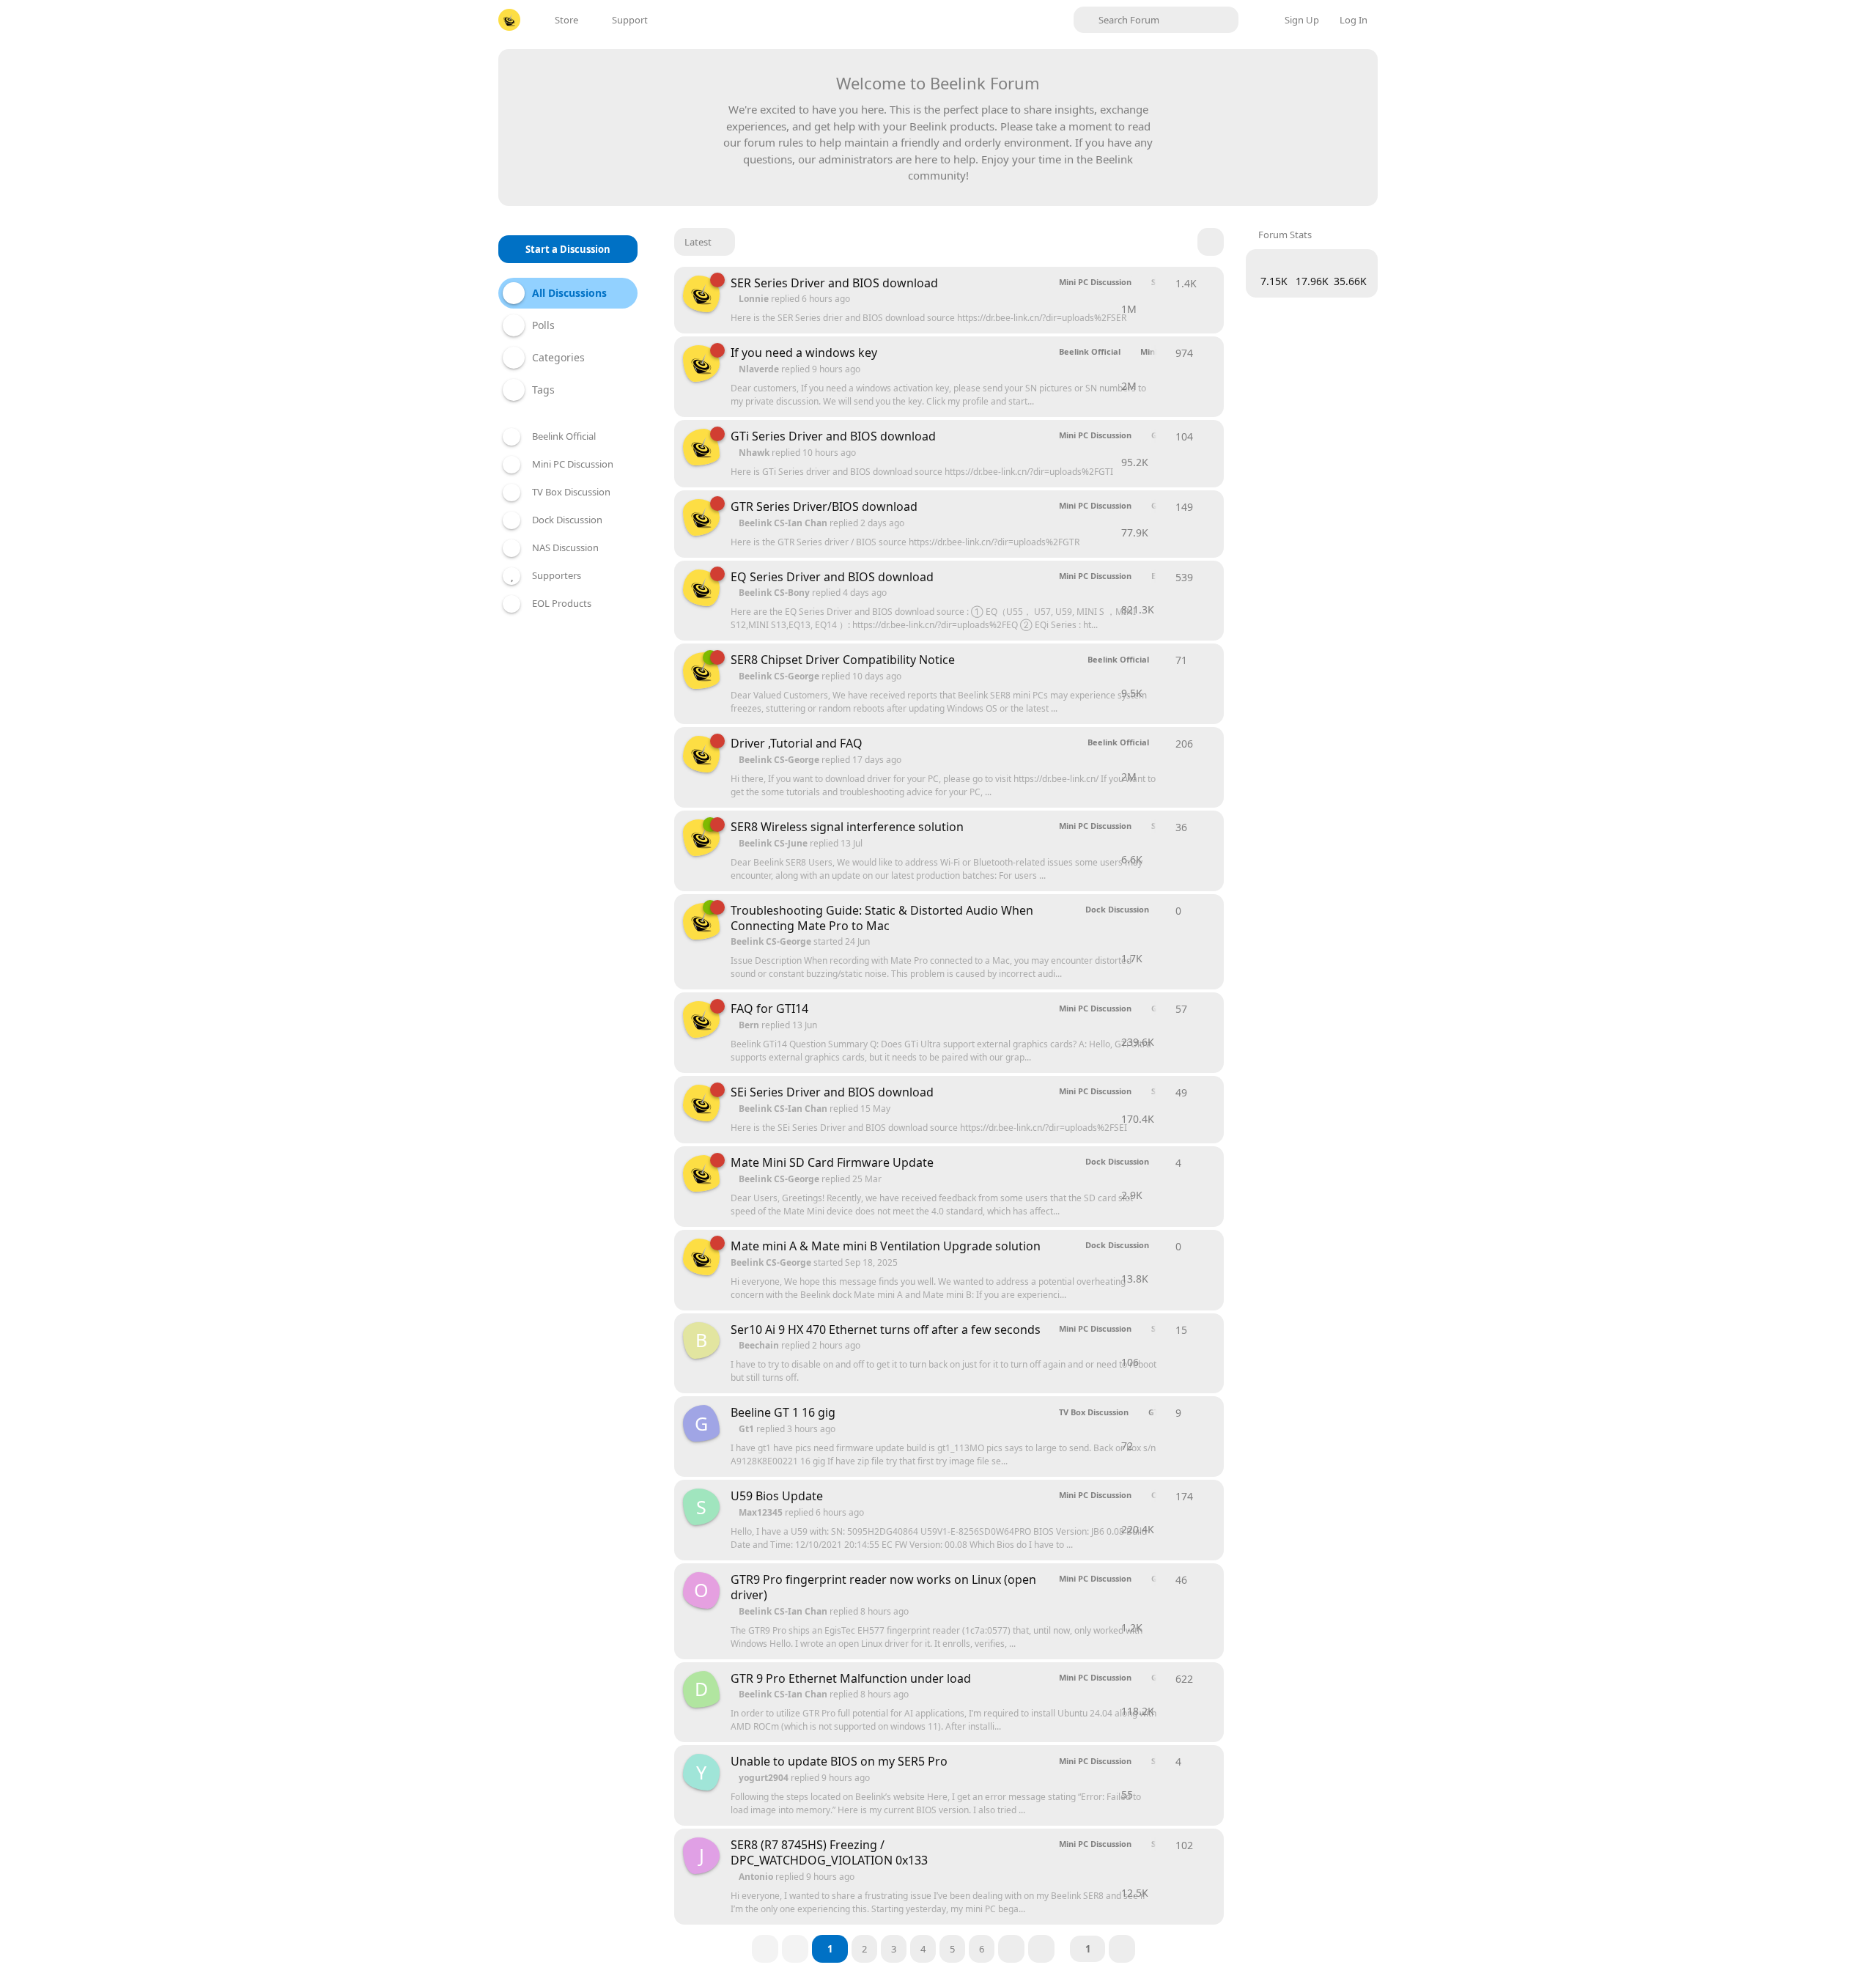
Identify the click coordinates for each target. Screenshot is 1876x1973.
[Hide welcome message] (1343, 78)
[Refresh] (1211, 242)
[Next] (1011, 1949)
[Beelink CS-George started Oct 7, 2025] (701, 838)
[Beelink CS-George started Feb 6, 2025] (701, 364)
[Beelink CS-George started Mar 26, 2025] (701, 294)
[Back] (795, 1949)
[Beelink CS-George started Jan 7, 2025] (701, 1019)
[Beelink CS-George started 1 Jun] (701, 671)
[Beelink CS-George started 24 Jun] (701, 921)
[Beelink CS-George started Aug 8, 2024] (701, 754)
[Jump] (1122, 1949)
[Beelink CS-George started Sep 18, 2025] (701, 1173)
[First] (765, 1949)
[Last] (1041, 1949)
